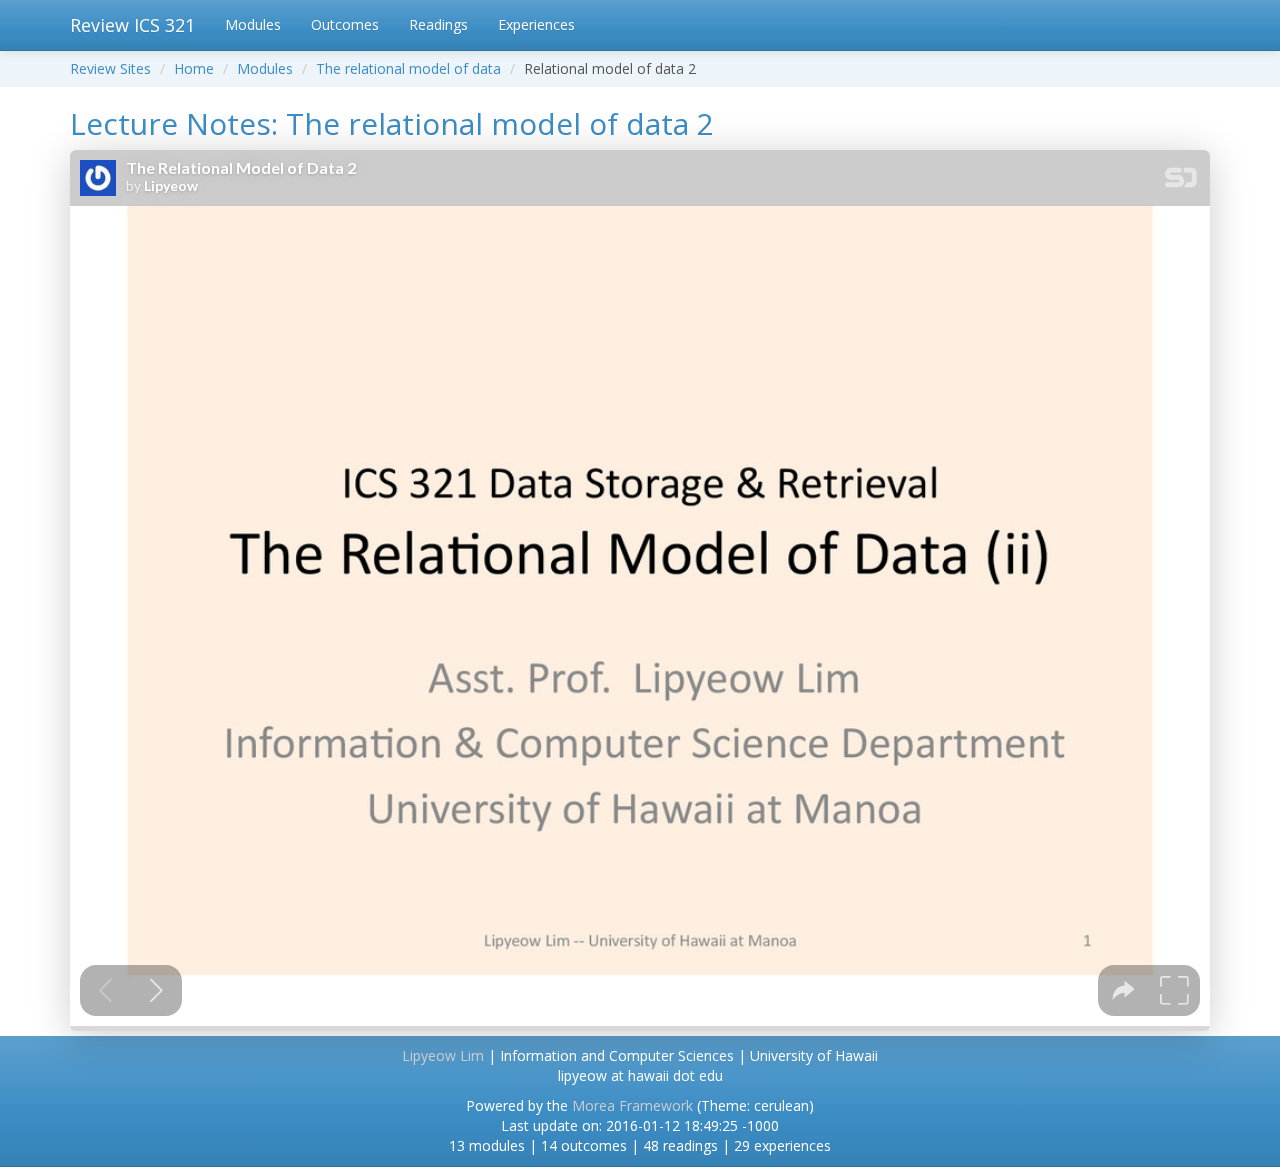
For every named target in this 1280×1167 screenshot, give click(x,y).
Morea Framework (632, 1105)
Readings (438, 24)
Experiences (536, 24)
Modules (253, 24)
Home (194, 68)
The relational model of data (408, 68)
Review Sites (110, 68)
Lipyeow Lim (443, 1055)
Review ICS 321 (132, 25)
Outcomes (345, 24)
